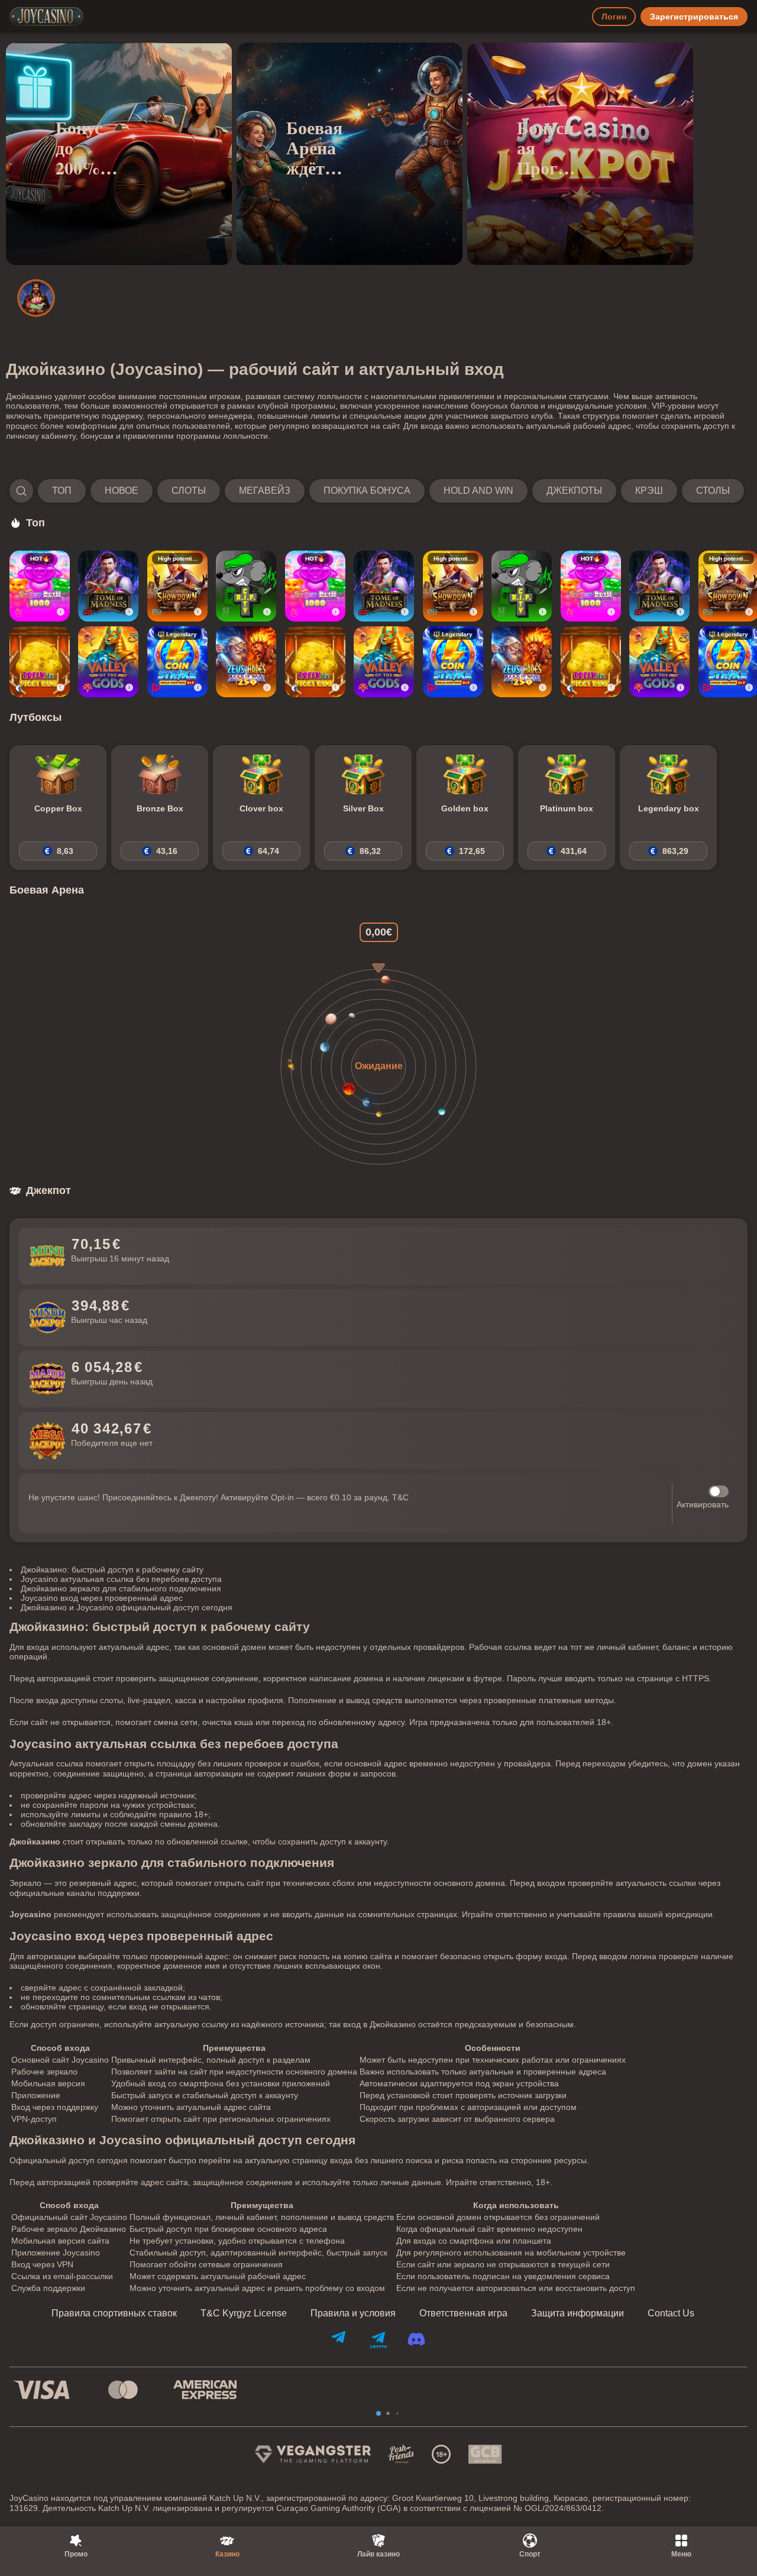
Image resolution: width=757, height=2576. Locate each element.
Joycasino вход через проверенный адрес (102, 1598)
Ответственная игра (463, 2313)
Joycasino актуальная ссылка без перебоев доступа (121, 1579)
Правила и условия (353, 2313)
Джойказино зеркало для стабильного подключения (121, 1588)
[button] (377, 491)
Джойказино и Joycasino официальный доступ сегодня (127, 1607)
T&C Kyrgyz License (244, 2313)
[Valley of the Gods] (108, 662)
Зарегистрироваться (694, 17)
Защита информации (578, 2313)
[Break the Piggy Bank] (40, 662)
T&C (400, 1497)
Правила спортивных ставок (114, 2313)
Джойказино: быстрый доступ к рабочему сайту (112, 1569)
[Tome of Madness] (108, 586)
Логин (614, 17)
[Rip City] (246, 586)
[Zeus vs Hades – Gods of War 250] (246, 662)
